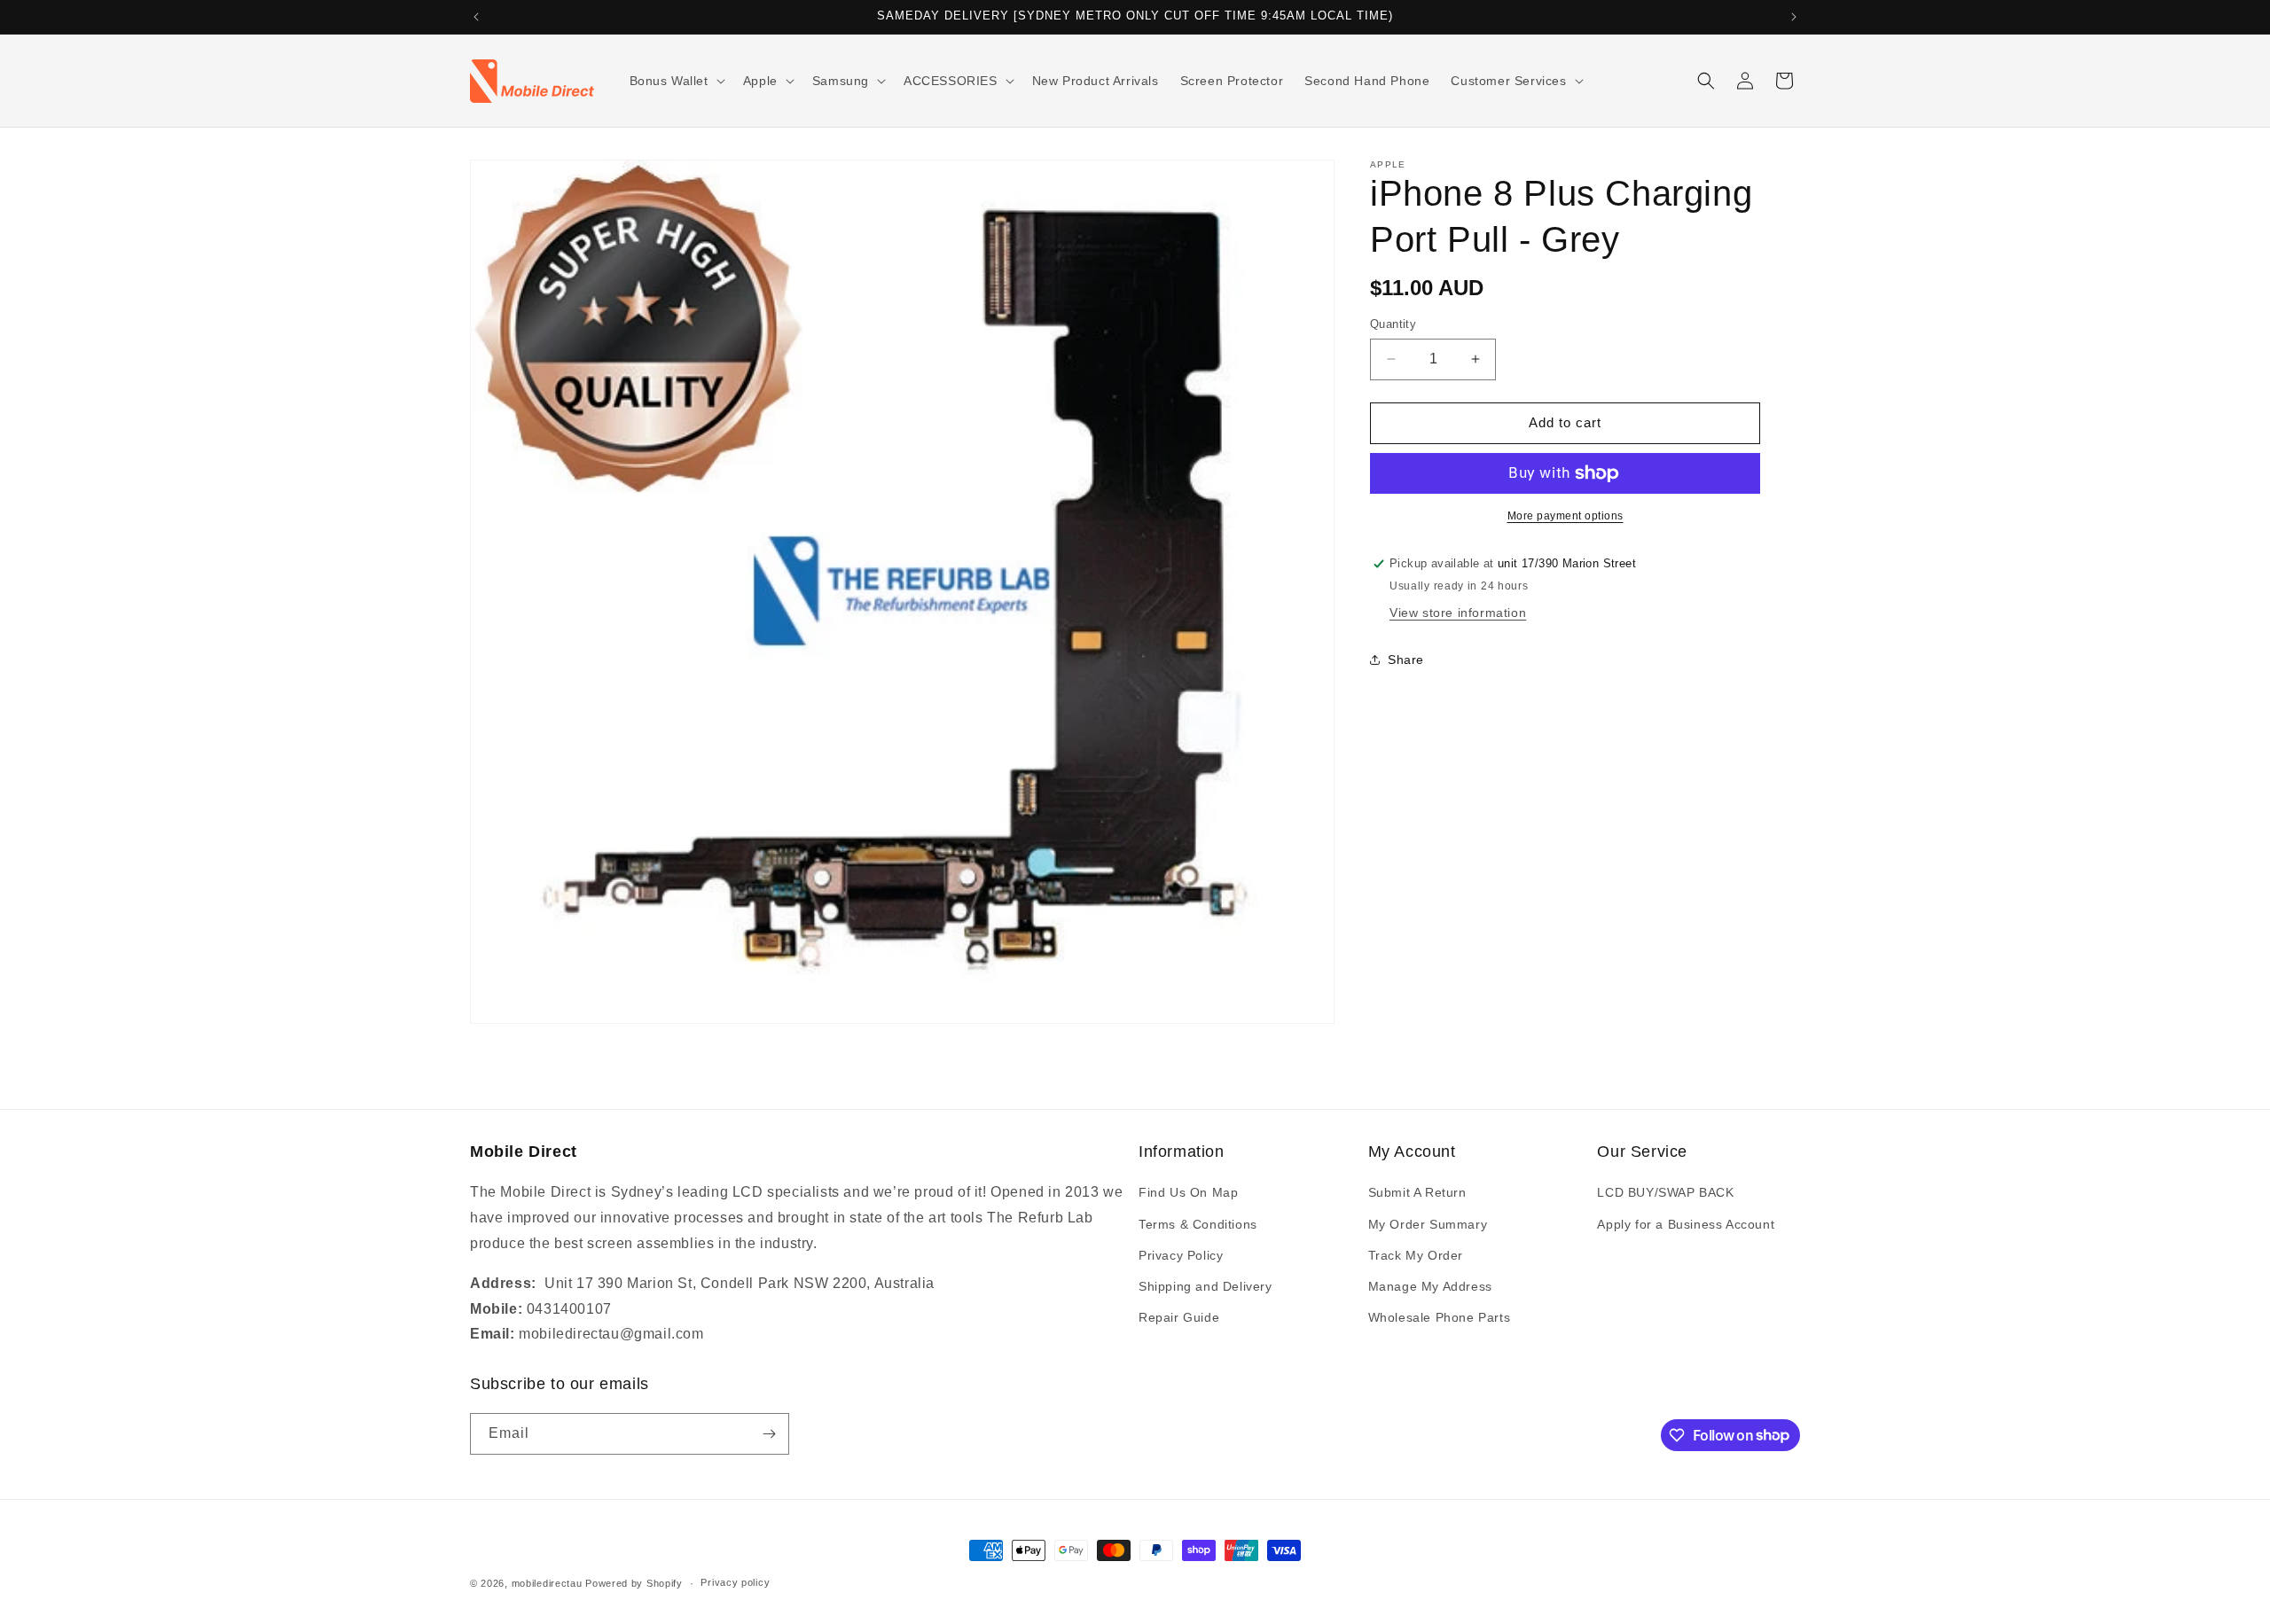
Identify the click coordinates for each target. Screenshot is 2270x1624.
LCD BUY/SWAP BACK (1665, 1192)
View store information (1458, 613)
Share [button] (1406, 660)
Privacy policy (735, 1582)
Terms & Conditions (1198, 1224)
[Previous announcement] (476, 17)
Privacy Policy (1181, 1255)
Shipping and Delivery (1205, 1286)
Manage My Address (1430, 1286)
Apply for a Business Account (1686, 1224)
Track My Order (1416, 1255)
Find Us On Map (1188, 1192)
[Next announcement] (1794, 17)
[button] (676, 81)
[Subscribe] (769, 1434)
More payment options (1566, 516)
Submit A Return (1417, 1192)
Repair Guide (1179, 1317)
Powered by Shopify (634, 1583)
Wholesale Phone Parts (1440, 1317)
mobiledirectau (547, 1583)
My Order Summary (1428, 1224)
